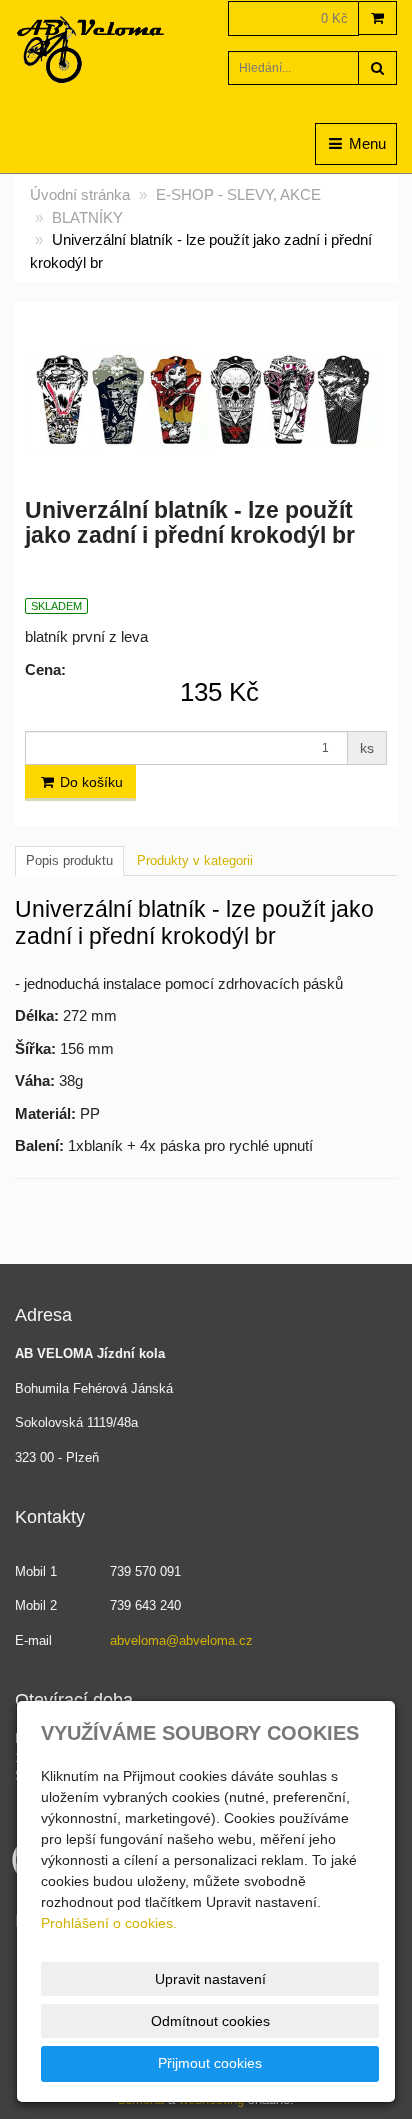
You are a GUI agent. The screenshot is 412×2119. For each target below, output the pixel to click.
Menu (365, 143)
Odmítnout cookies (210, 2021)
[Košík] (377, 18)
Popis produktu (69, 860)
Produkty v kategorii (195, 860)
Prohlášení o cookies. (109, 1923)
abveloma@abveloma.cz (181, 1640)
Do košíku (89, 782)
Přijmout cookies (210, 2063)
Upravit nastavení (210, 1979)
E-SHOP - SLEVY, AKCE (238, 194)
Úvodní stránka (80, 194)
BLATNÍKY (87, 217)
